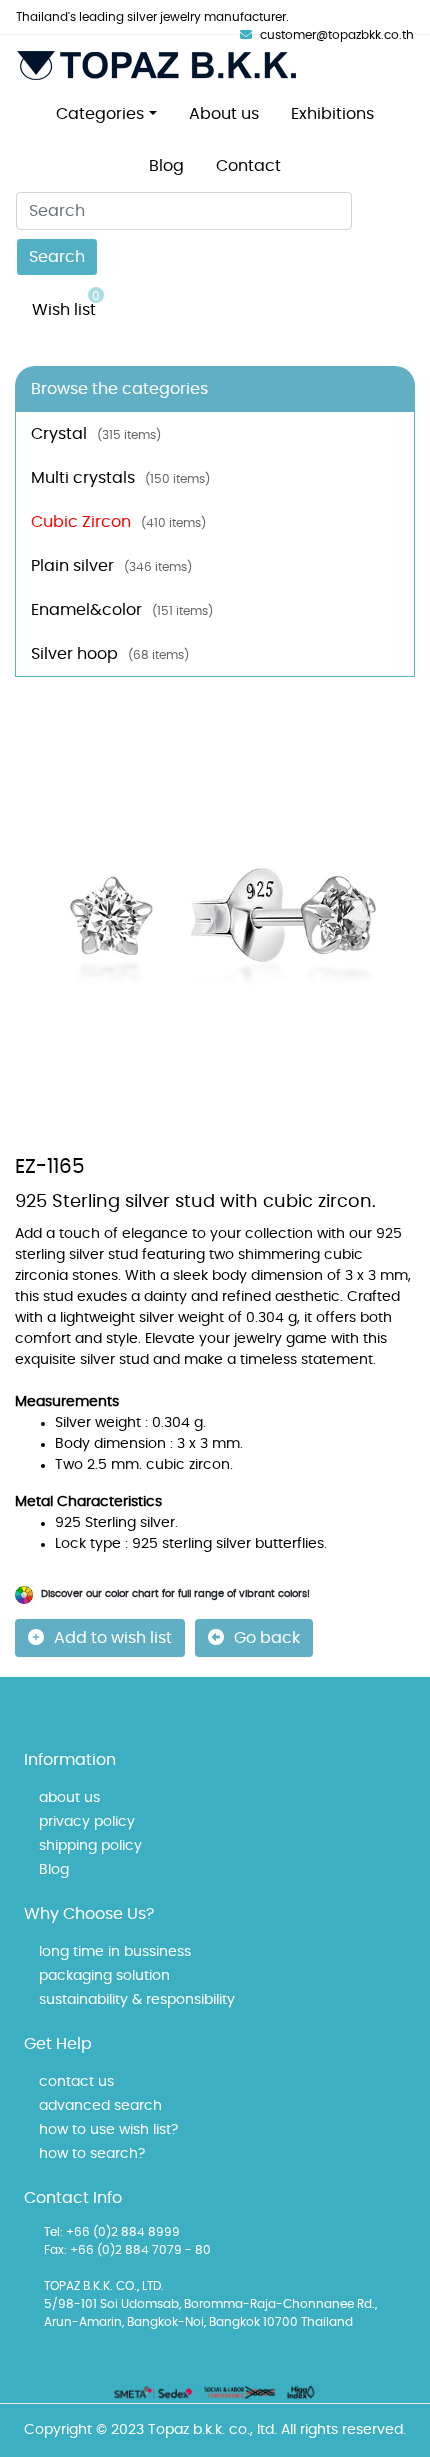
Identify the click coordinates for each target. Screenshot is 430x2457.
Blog (166, 166)
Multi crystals (120, 478)
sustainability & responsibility (137, 2000)
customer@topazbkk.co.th (337, 35)
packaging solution (104, 1976)
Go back (267, 1638)
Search (57, 257)
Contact (248, 166)
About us (224, 114)
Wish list (66, 304)
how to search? (92, 2154)
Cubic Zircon (118, 522)
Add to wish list (113, 1638)
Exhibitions (332, 114)
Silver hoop (110, 654)
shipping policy (90, 1846)
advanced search (100, 2106)
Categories (100, 114)
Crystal (96, 434)
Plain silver (111, 566)
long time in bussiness (115, 1952)
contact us (76, 2082)
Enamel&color (122, 610)
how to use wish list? (108, 2130)
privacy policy (87, 1822)
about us (69, 1798)
